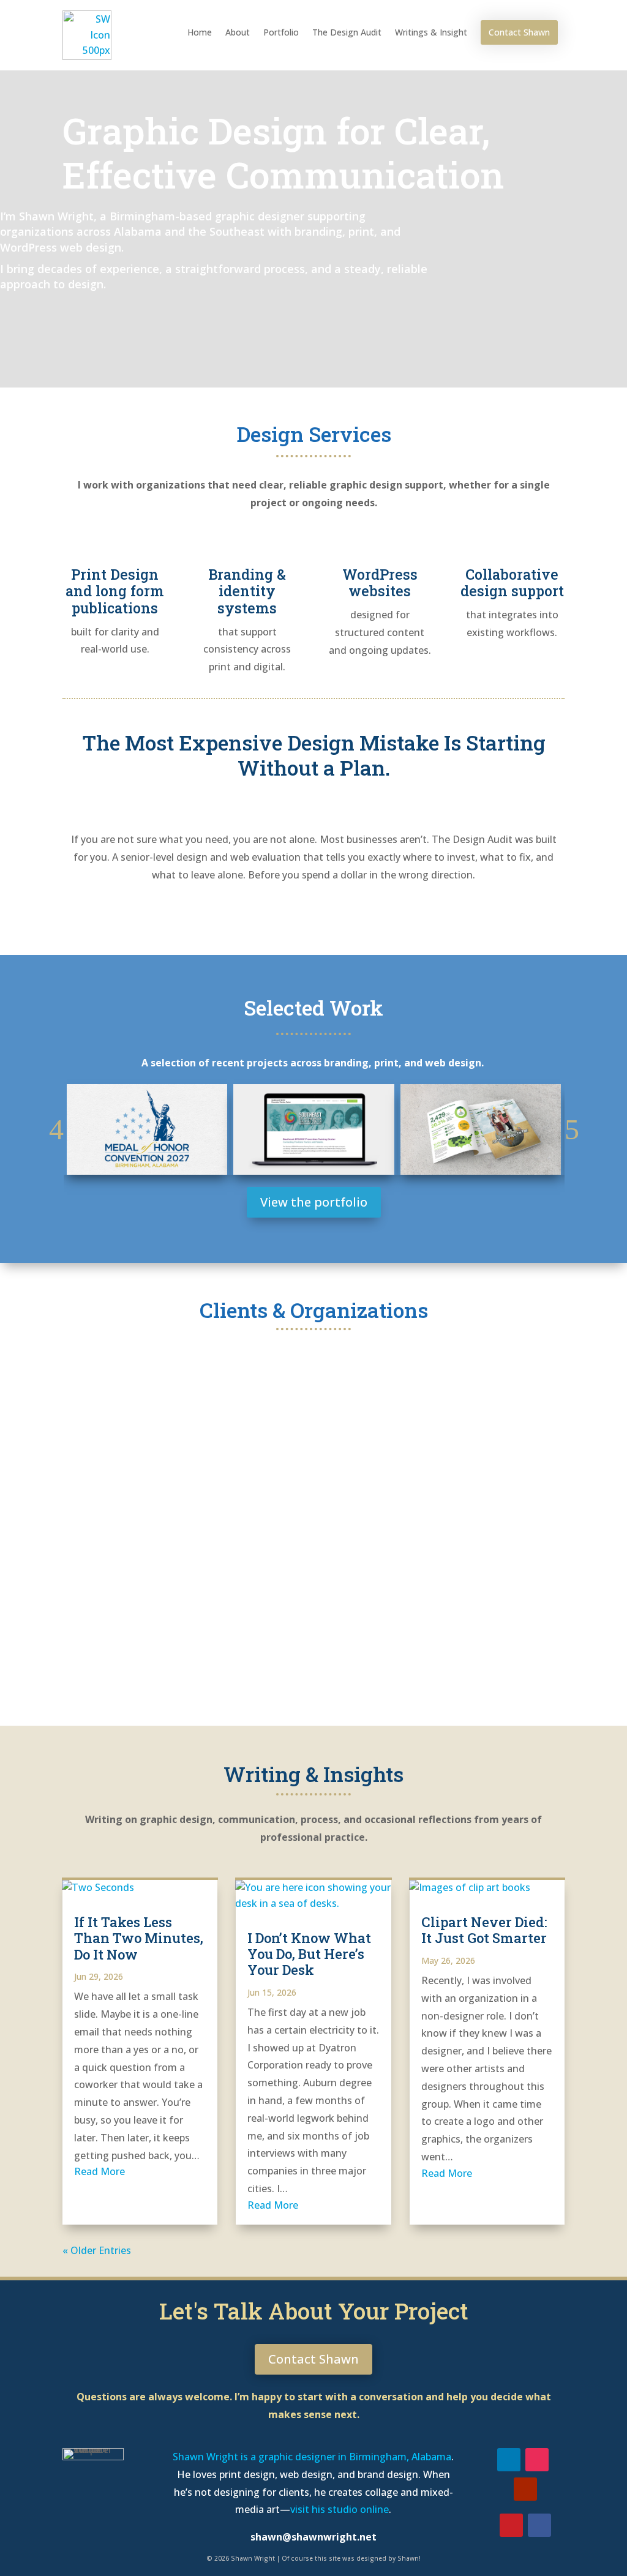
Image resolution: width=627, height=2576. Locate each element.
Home (200, 32)
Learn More (314, 916)
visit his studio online (340, 2509)
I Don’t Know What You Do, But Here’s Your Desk (309, 1954)
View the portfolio (314, 1202)
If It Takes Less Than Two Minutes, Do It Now (139, 1938)
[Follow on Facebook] (539, 2525)
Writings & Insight (431, 32)
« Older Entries (97, 2250)
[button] (56, 1129)
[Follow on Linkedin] (509, 2460)
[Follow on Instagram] (537, 2460)
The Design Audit (347, 32)
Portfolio (281, 32)
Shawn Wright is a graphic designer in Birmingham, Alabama (312, 2457)
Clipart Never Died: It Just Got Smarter (484, 1930)
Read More (99, 2171)
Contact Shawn (519, 32)
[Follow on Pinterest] (511, 2525)
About (238, 32)
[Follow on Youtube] (525, 2489)
